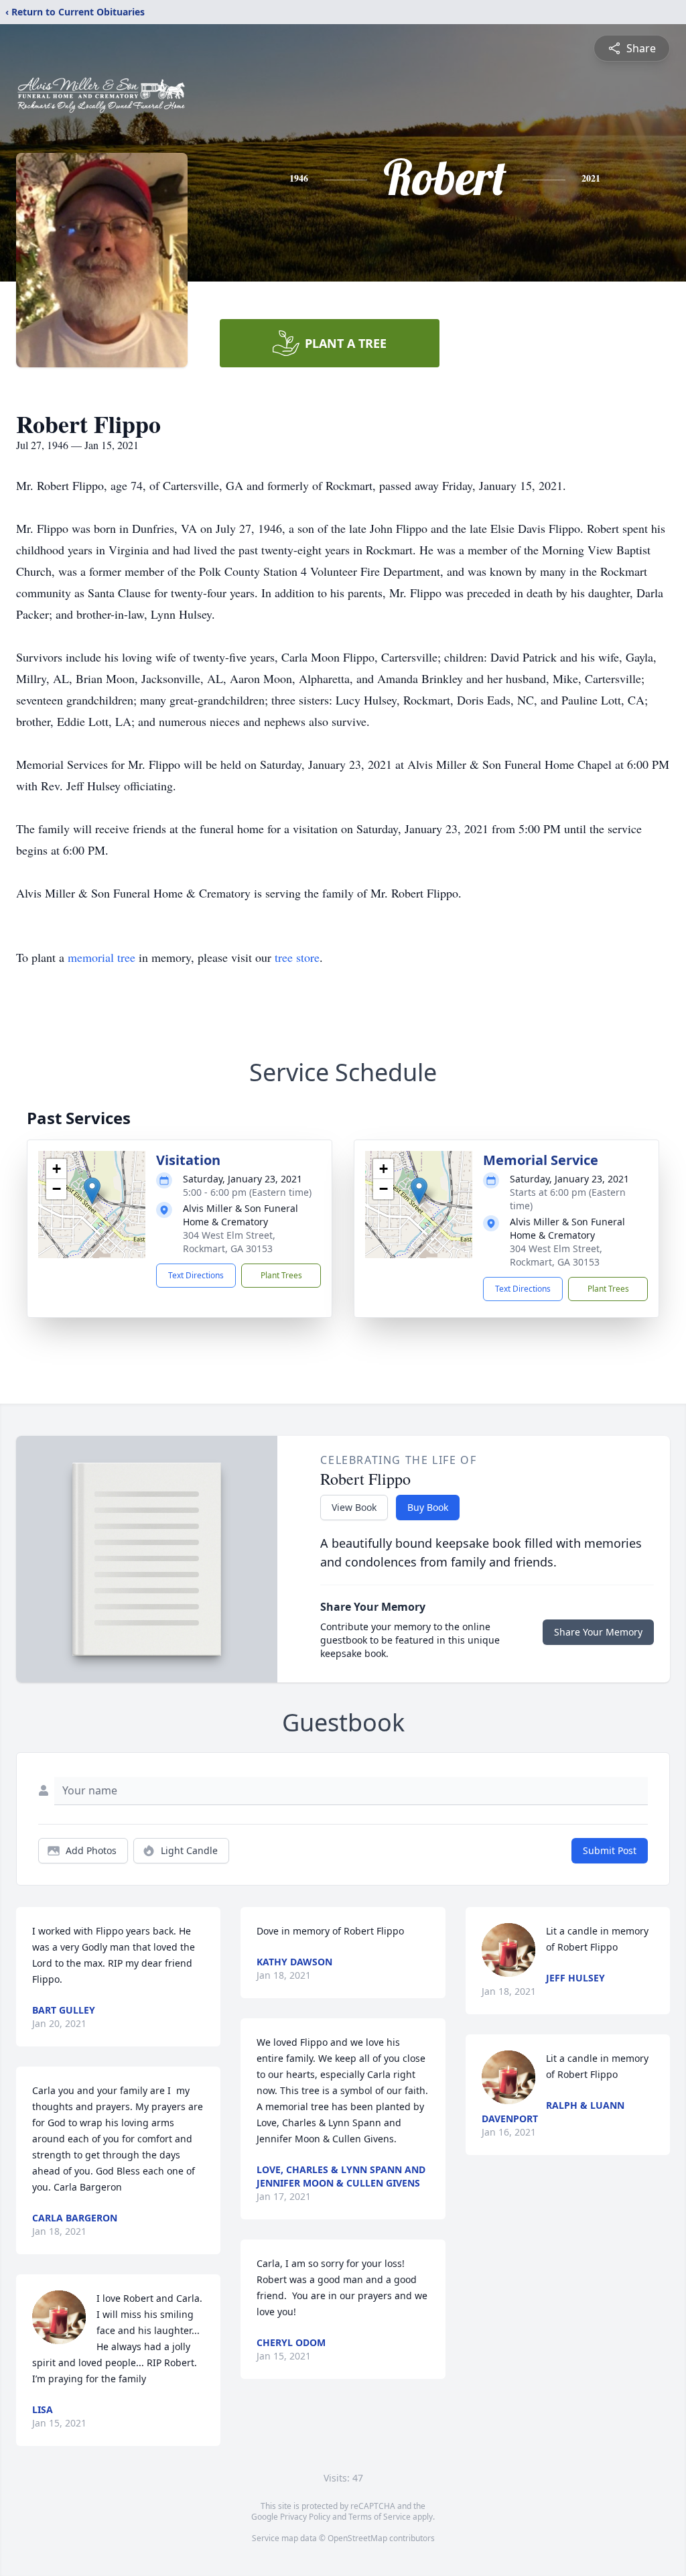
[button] (92, 1191)
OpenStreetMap (357, 2538)
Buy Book (428, 1507)
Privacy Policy (305, 2517)
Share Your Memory (598, 1632)
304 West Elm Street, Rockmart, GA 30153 (229, 1242)
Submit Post (610, 1850)
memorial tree (101, 957)
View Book (354, 1507)
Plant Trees (281, 1275)
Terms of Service (380, 2517)
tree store (297, 957)
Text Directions (196, 1275)
